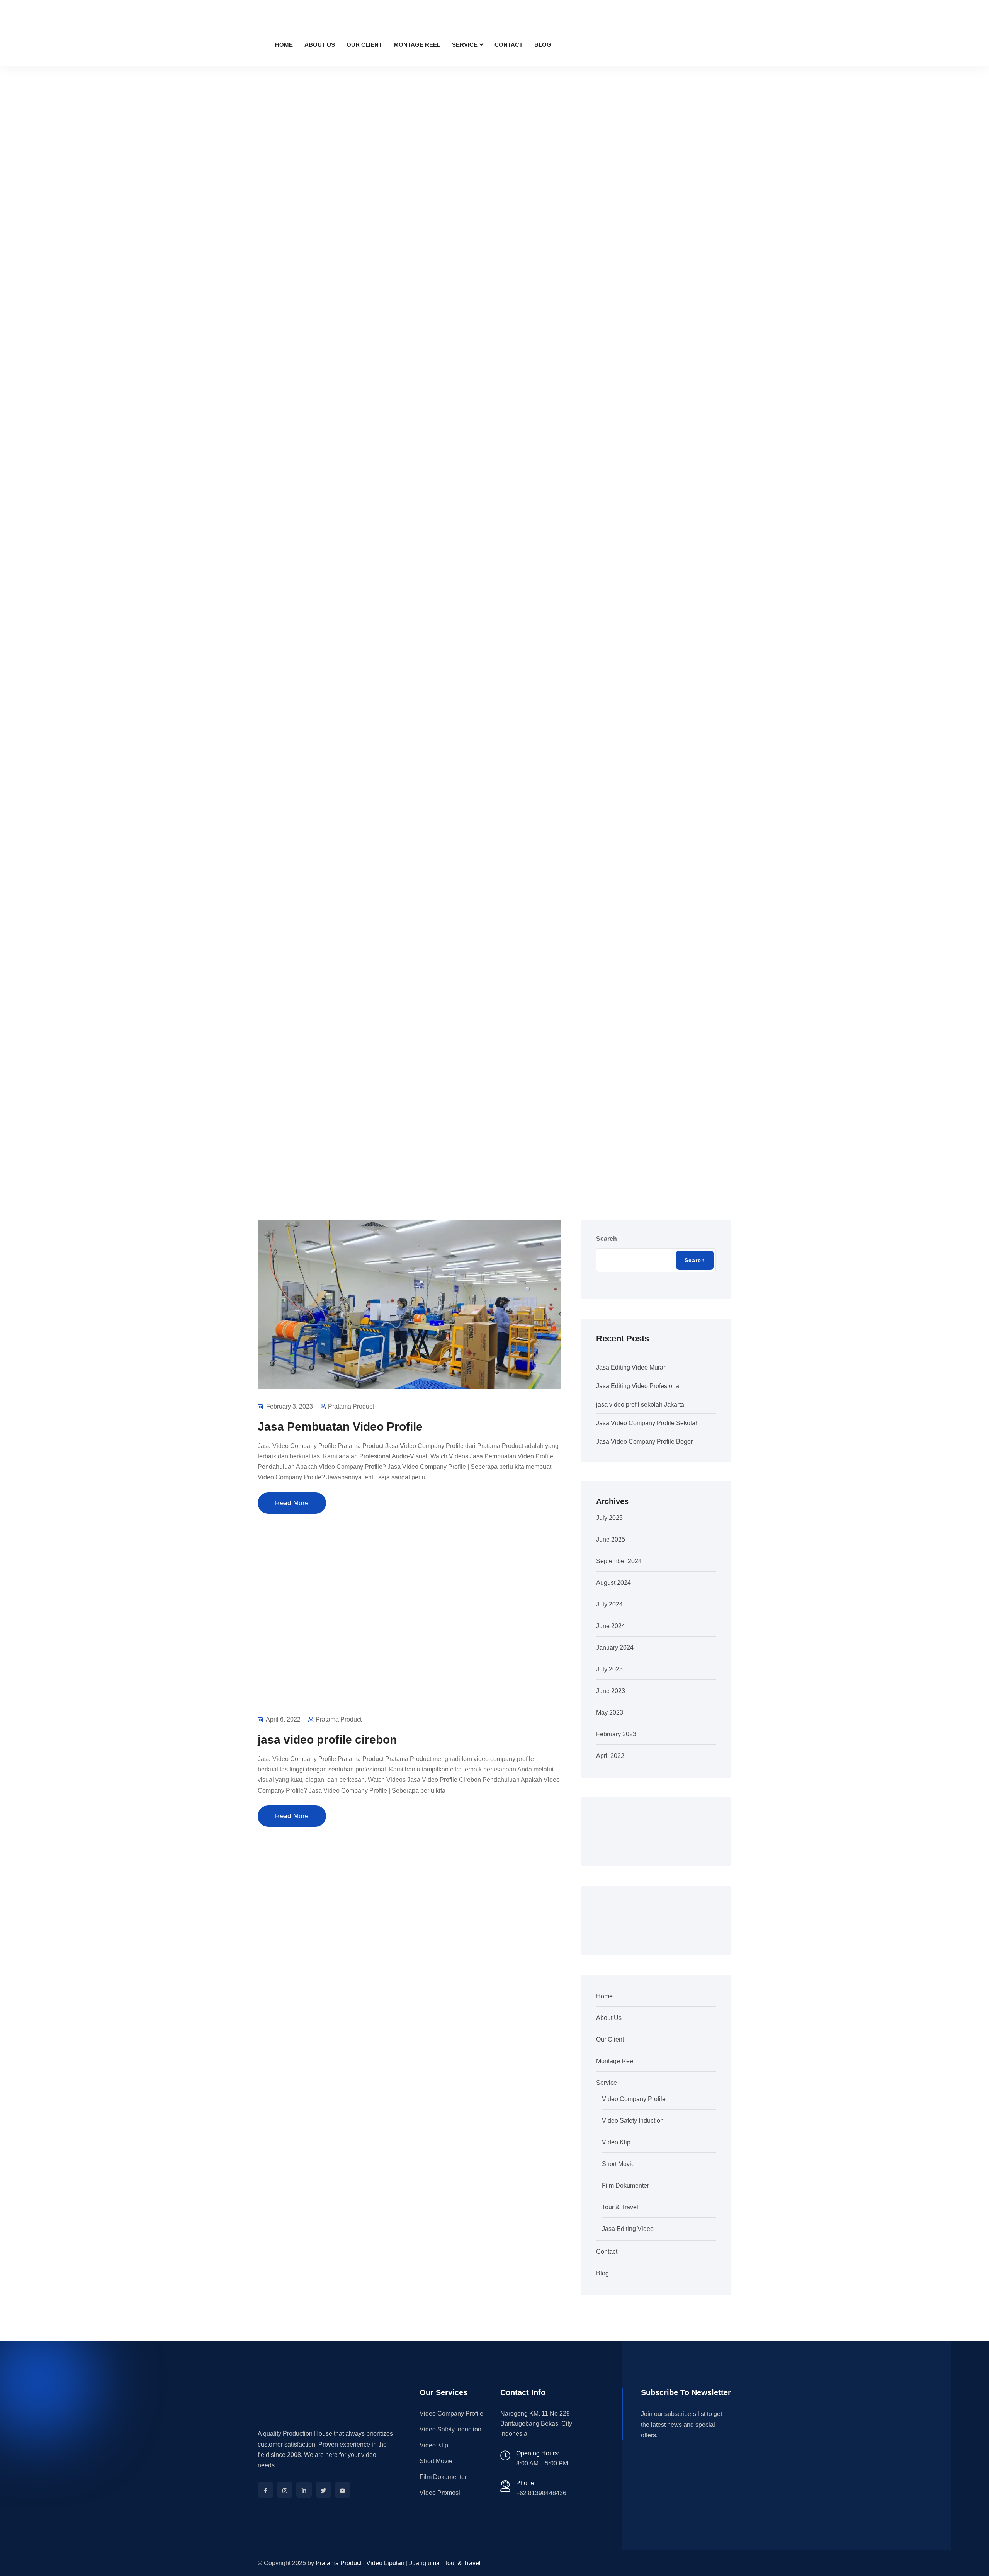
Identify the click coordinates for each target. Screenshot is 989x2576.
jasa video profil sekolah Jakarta (640, 1405)
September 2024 (619, 1561)
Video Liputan (385, 2563)
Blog (543, 45)
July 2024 (609, 1604)
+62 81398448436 (541, 2493)
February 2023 (616, 1734)
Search (607, 1239)
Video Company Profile (634, 2099)
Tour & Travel (620, 2207)
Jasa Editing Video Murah (631, 1367)
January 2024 (615, 1648)
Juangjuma (424, 2563)
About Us (320, 45)
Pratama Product (339, 2563)
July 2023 (609, 1669)
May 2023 (610, 1713)
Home (284, 45)
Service (465, 45)
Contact (509, 45)
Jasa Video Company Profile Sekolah (647, 1423)
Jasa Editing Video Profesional (638, 1386)
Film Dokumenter (625, 2186)
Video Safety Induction (633, 2121)
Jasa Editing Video (628, 2229)
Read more (292, 1503)
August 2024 (613, 1583)
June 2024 (611, 1626)
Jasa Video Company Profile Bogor (644, 1442)
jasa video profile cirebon (327, 1740)
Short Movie (618, 2164)
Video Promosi (440, 2493)
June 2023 (611, 1691)
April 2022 (610, 1756)
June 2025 (611, 1539)
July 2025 (609, 1518)
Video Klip (616, 2142)
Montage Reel (417, 45)
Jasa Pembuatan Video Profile (340, 1427)
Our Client (364, 45)
